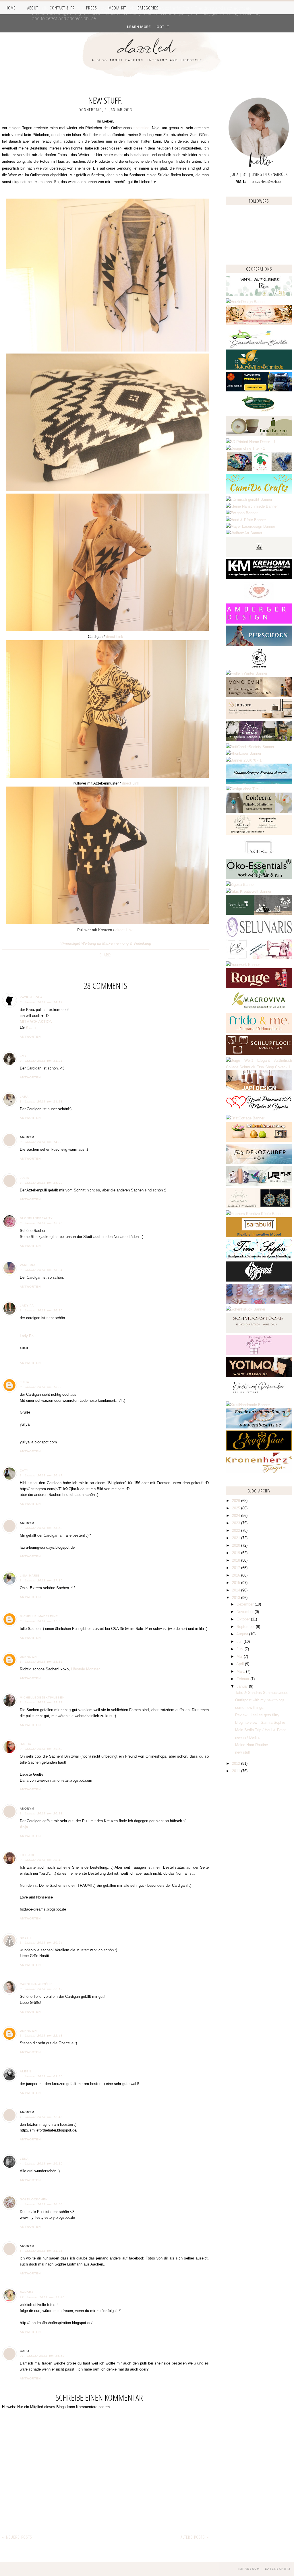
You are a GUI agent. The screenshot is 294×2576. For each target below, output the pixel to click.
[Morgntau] (259, 740)
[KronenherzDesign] (259, 1471)
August (243, 1634)
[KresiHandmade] (248, 1405)
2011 (237, 1771)
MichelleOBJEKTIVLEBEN (42, 1697)
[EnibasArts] (259, 1427)
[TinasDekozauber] (259, 1163)
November (246, 1612)
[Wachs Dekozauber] (259, 1398)
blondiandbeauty (36, 1218)
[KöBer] (259, 958)
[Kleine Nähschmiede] (252, 506)
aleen (25, 2071)
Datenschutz (278, 2569)
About (33, 8)
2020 (237, 1545)
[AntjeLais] (259, 1332)
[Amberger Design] (259, 622)
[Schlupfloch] (259, 1054)
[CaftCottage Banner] (245, 1118)
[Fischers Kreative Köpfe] (255, 1214)
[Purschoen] (259, 644)
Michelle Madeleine (39, 1616)
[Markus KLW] (259, 833)
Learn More (139, 27)
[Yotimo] (259, 1376)
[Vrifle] (259, 1185)
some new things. (250, 1708)
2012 (237, 1763)
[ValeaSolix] (259, 1207)
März (241, 1671)
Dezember (246, 1604)
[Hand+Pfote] (246, 520)
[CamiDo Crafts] (259, 493)
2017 (237, 1568)
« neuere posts (17, 2537)
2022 (237, 1530)
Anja (24, 1827)
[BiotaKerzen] (259, 435)
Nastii (25, 1938)
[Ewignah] (242, 513)
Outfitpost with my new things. (260, 1700)
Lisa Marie (30, 1576)
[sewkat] (259, 1067)
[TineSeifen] (259, 1258)
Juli (240, 1642)
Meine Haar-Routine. (252, 1745)
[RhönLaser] (244, 753)
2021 (237, 1538)
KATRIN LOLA (31, 997)
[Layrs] (251, 442)
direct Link (115, 637)
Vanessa (28, 1265)
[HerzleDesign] (246, 302)
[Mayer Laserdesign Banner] (251, 526)
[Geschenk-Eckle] (259, 346)
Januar (243, 1686)
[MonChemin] (259, 696)
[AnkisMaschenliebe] (259, 470)
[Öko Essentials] (259, 878)
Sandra (27, 2292)
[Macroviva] (259, 1009)
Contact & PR (62, 8)
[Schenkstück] (246, 1309)
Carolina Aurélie (36, 1984)
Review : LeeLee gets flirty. (258, 1715)
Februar (243, 1679)
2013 (237, 1598)
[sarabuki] (259, 1236)
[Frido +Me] (259, 1031)
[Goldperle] (259, 811)
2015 (237, 1583)
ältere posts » (195, 2537)
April (241, 1664)
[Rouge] (259, 987)
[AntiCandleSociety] (250, 747)
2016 (237, 1575)
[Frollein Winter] (247, 673)
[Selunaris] (259, 936)
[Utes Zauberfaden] (259, 324)
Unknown (28, 1657)
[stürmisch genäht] (249, 499)
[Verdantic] (259, 914)
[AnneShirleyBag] (259, 782)
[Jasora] (259, 718)
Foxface (28, 1855)
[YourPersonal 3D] (259, 1112)
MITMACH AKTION (36, 1022)
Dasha (26, 1744)
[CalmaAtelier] (244, 760)
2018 (237, 1560)
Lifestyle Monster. (86, 1669)
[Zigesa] (240, 885)
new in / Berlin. (247, 1737)
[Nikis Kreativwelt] (249, 891)
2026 (237, 1501)
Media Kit (117, 8)
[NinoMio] (245, 448)
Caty (24, 1471)
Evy (23, 1056)
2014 (237, 1590)
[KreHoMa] (259, 578)
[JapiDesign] (259, 1089)
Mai (240, 1656)
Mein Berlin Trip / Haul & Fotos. (261, 1730)
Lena (24, 2159)
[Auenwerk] (243, 965)
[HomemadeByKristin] (245, 789)
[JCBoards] (259, 856)
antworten (30, 1037)
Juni (241, 1649)
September (246, 1627)
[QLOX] (259, 555)
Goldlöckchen (34, 2199)
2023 (237, 1523)
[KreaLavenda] (259, 295)
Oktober (244, 1619)
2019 (237, 1553)
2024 (237, 1516)
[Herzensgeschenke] (259, 1354)
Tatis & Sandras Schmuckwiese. (262, 1693)
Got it (163, 27)
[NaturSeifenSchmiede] (259, 368)
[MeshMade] (259, 1303)
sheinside (141, 128)
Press (92, 8)
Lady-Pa (27, 1306)
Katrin (31, 1027)
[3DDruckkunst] (259, 1141)
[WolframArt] (244, 533)
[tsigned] (259, 1280)
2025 (237, 1508)
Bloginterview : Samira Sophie (260, 1722)
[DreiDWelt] (259, 390)
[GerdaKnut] (259, 667)
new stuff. (243, 1752)
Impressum (249, 2569)
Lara (24, 1097)
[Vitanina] (259, 413)
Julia (25, 1178)
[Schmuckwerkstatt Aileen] (259, 600)
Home (11, 8)
